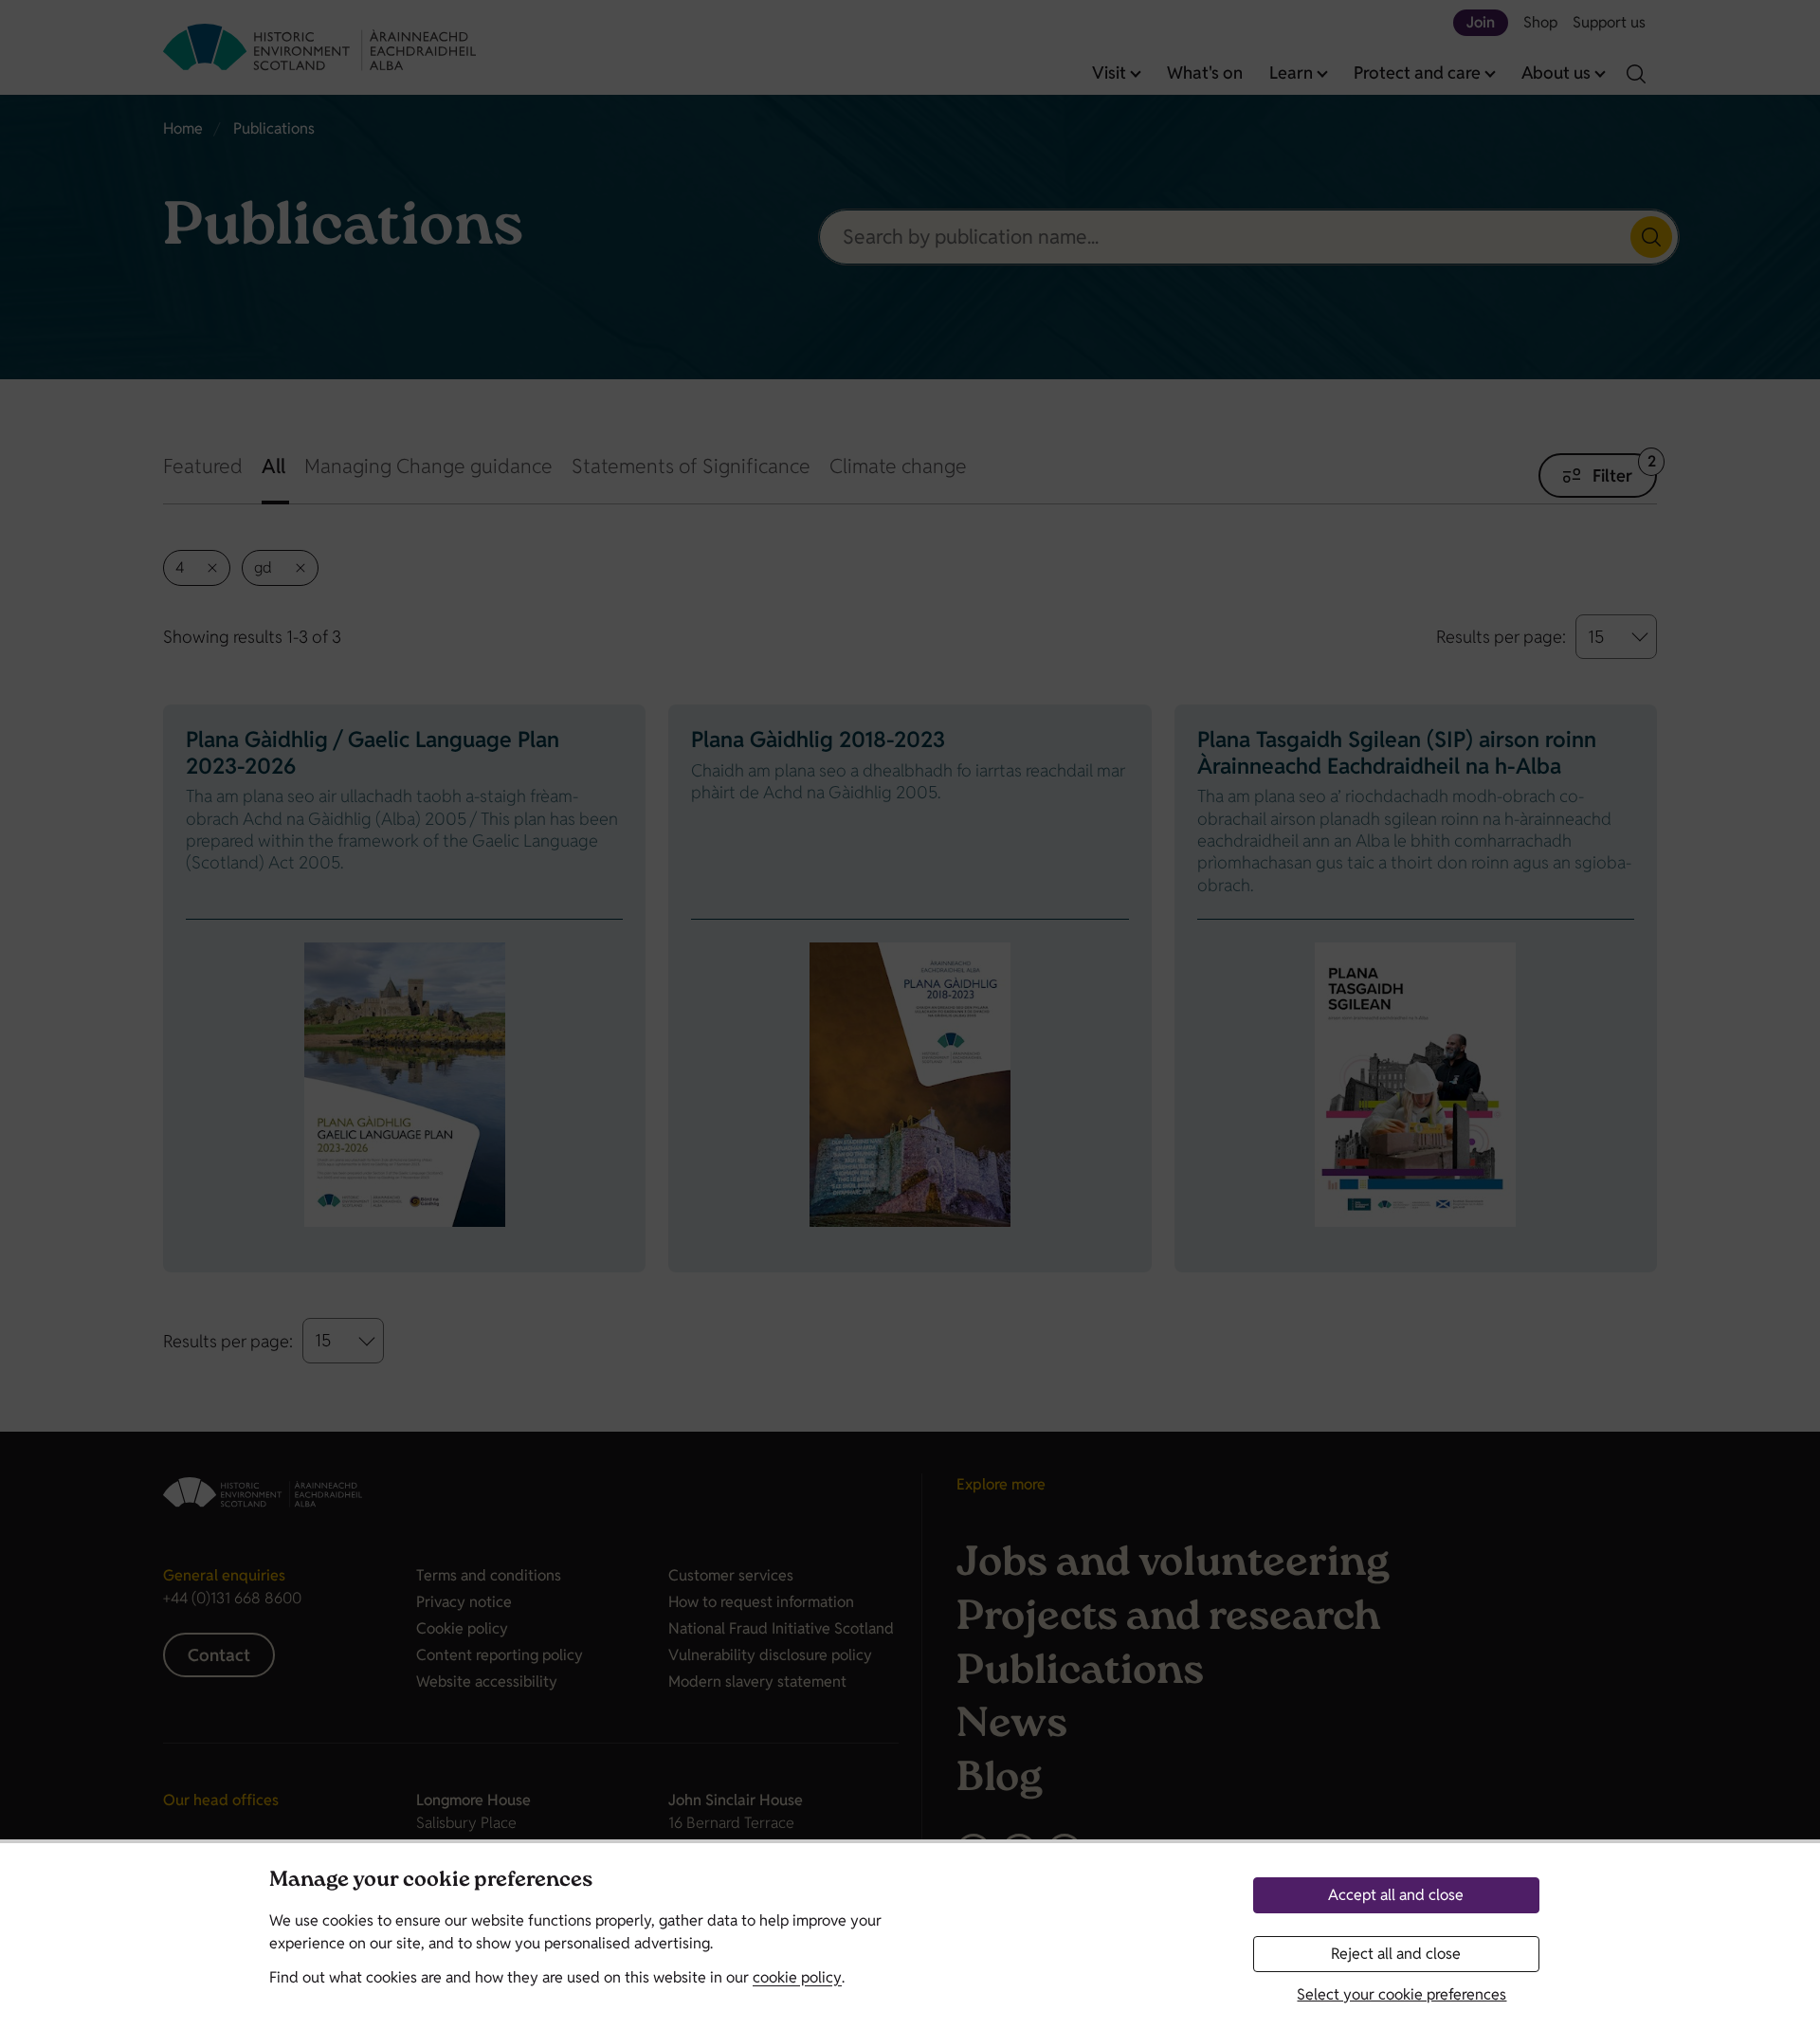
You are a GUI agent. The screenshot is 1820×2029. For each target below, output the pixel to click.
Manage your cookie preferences (431, 1882)
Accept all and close (1396, 1895)
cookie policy (797, 1977)
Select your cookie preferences (1401, 1994)
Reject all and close (1396, 1954)
